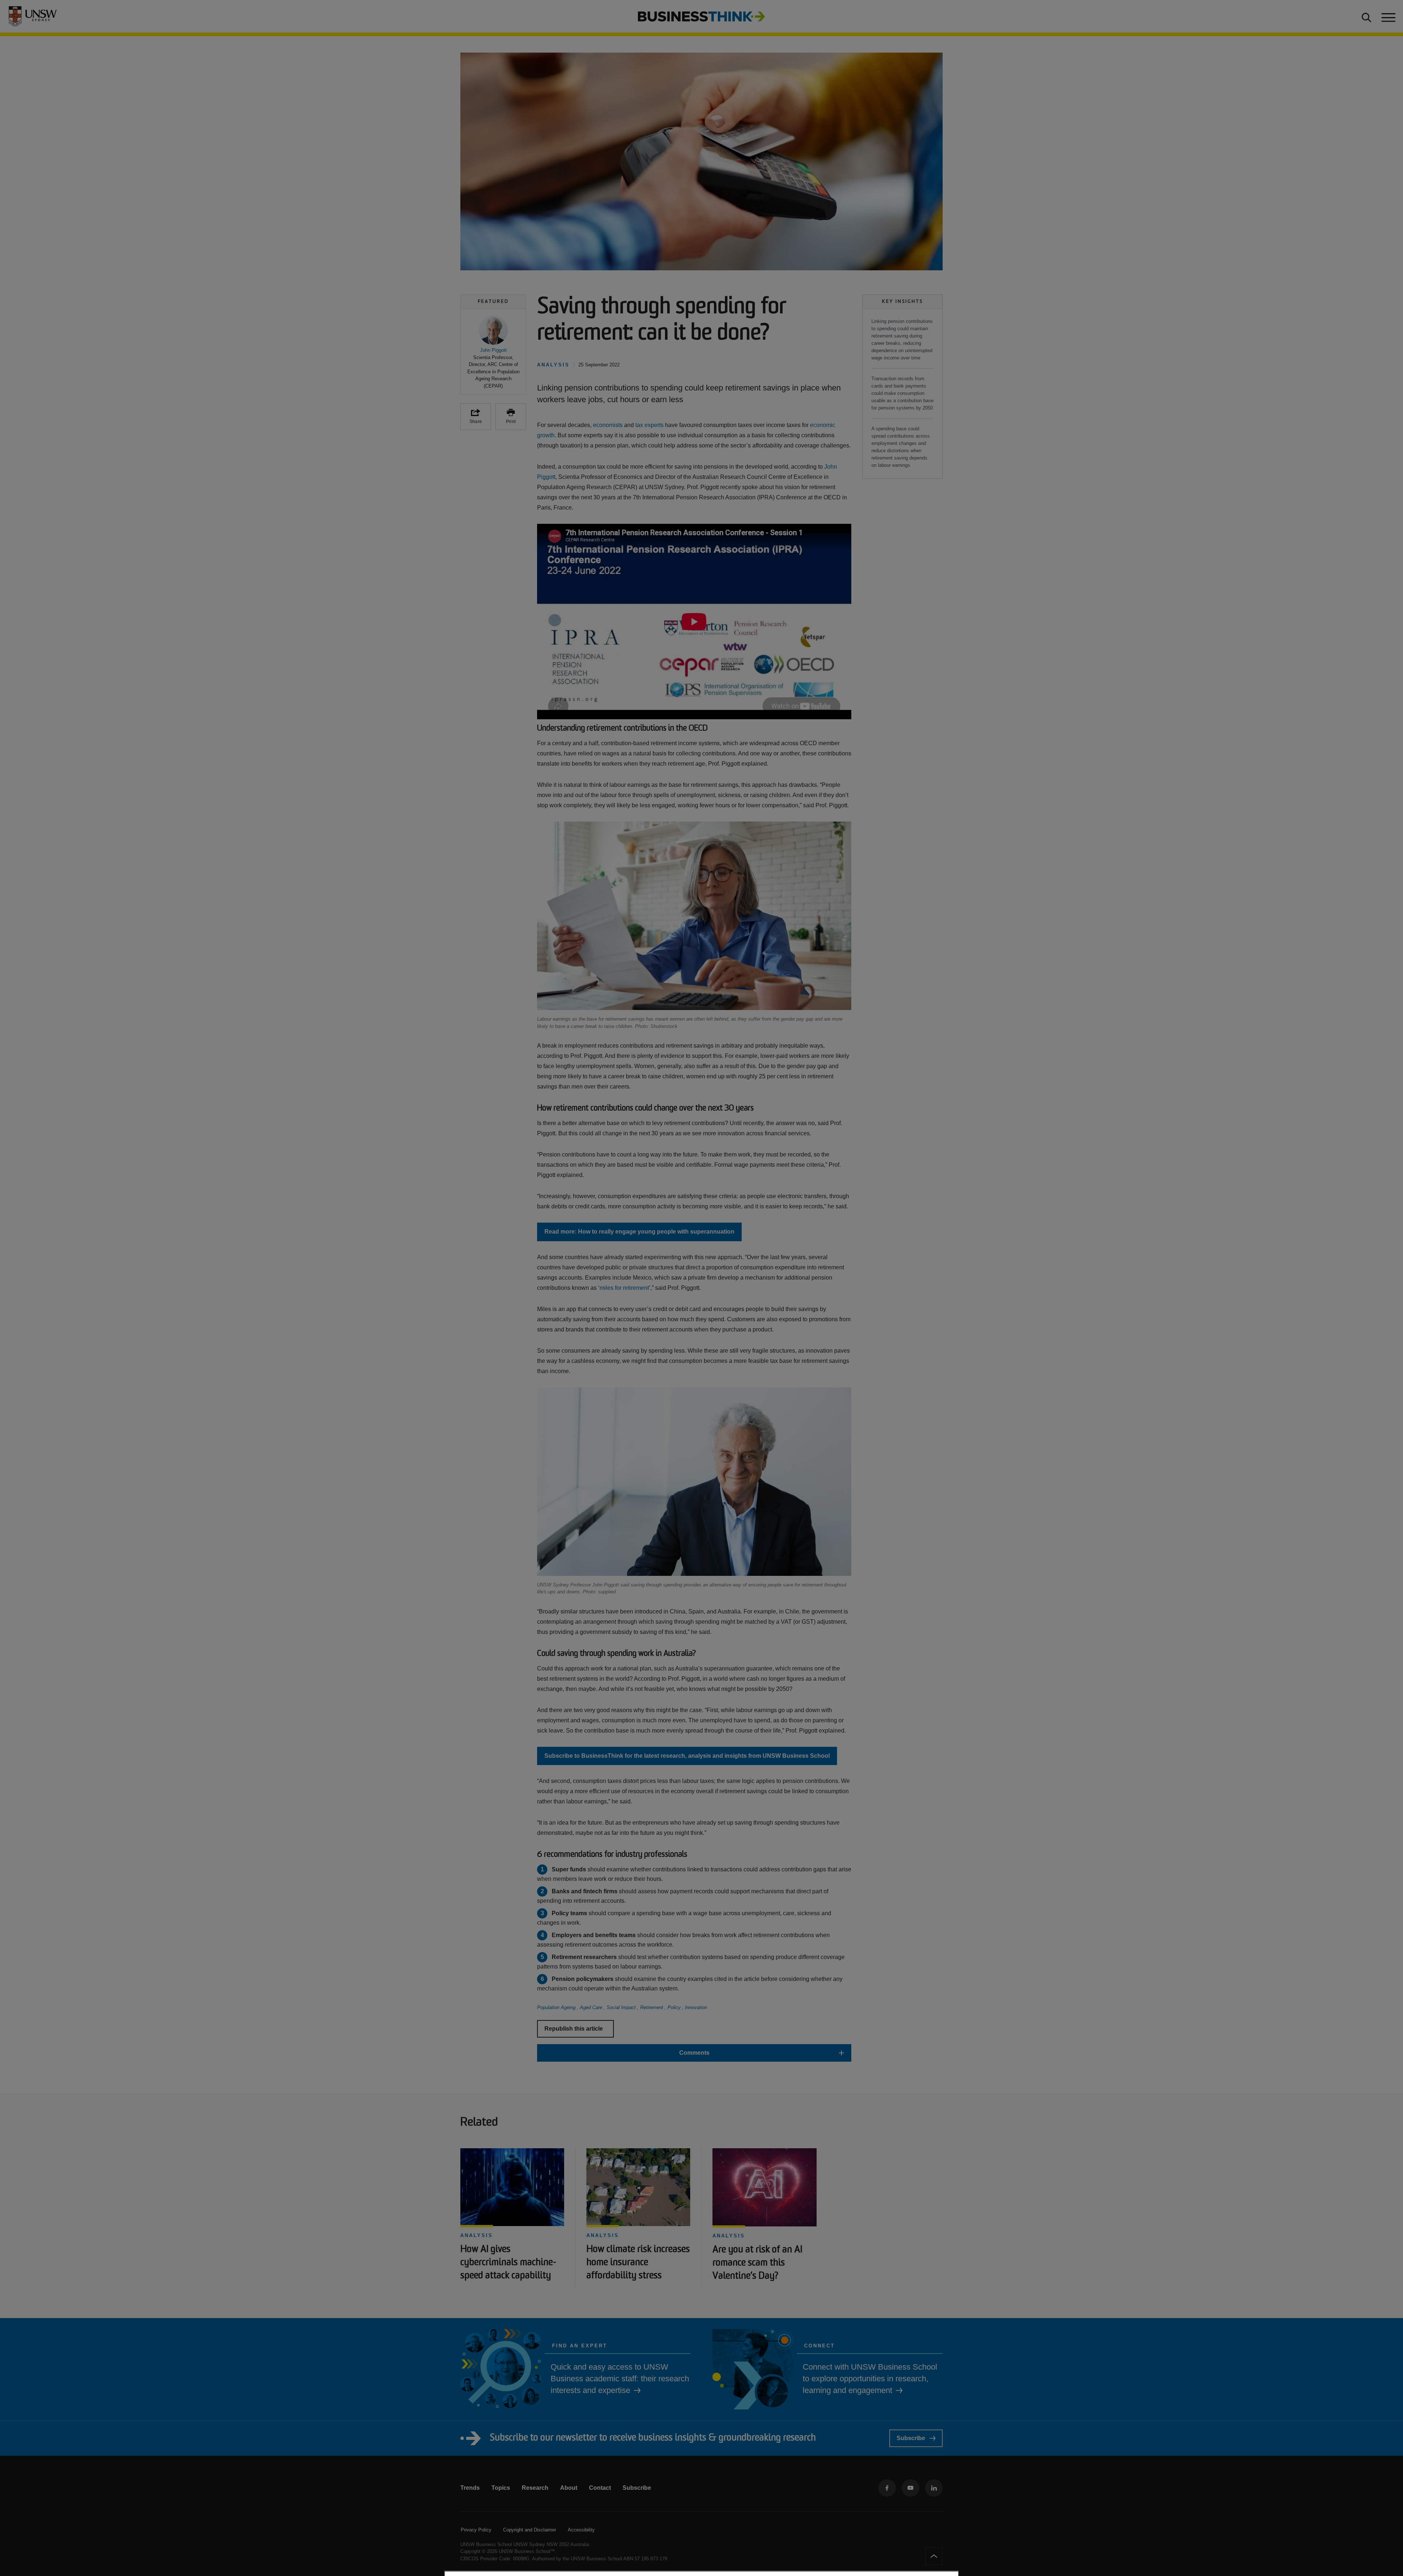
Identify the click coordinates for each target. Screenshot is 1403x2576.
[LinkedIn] (934, 2488)
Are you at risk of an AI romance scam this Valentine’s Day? (757, 2263)
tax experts (649, 425)
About (569, 2488)
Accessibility (581, 2530)
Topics (501, 2488)
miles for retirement (624, 1288)
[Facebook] (887, 2488)
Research (535, 2488)
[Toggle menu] (1388, 16)
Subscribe (911, 2438)
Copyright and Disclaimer (530, 2530)
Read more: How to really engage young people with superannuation (639, 1232)
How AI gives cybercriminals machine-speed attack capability (508, 2263)
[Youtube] (910, 2488)
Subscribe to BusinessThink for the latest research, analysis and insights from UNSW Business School (687, 1756)
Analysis (477, 2235)
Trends (470, 2488)
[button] (493, 353)
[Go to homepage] (701, 16)
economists (608, 425)
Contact (600, 2488)
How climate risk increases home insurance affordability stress (638, 2263)
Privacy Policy (476, 2530)
